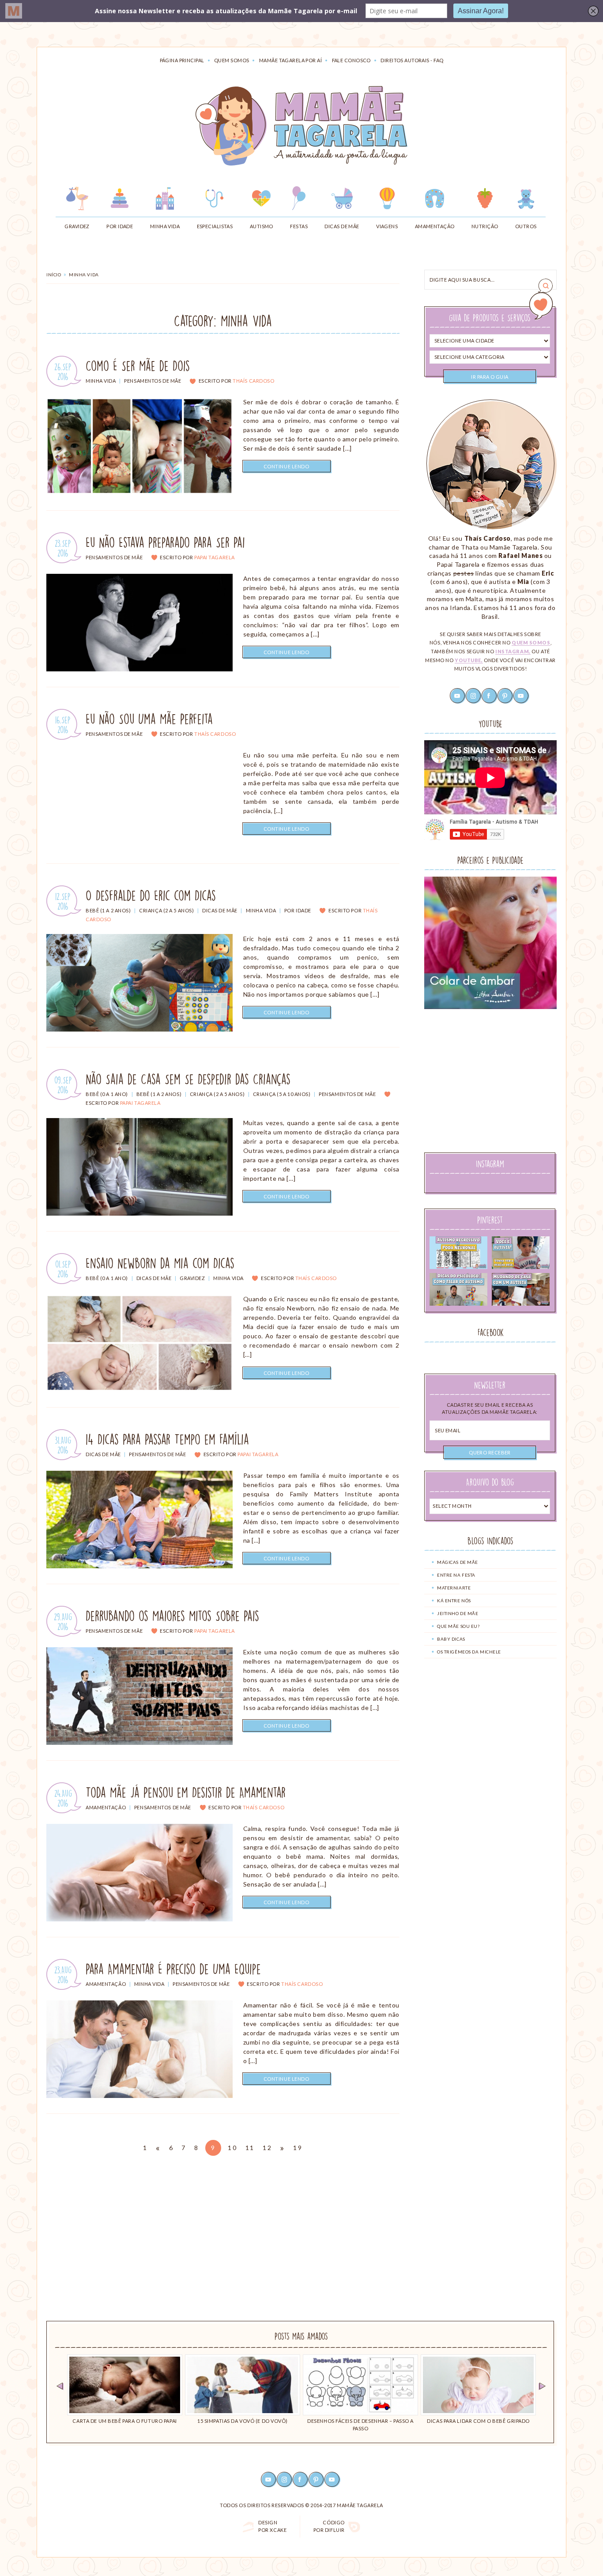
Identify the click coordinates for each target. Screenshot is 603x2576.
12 (268, 2148)
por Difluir (329, 2526)
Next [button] (542, 2387)
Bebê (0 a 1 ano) (107, 1094)
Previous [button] (60, 2387)
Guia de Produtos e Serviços (490, 318)
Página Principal (182, 60)
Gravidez (192, 1278)
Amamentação (106, 1807)
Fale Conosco (351, 60)
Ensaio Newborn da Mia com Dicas (160, 1263)
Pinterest (490, 1220)
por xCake (272, 2526)
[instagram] (474, 695)
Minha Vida (101, 381)
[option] (125, 2390)
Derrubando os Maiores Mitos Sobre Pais (172, 1616)
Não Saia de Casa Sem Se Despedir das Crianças (188, 1079)
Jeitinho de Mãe (458, 1613)
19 (299, 2148)
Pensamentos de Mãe (153, 381)
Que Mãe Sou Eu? (458, 1626)
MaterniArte (454, 1588)
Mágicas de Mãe (458, 1562)
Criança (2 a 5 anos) (166, 910)
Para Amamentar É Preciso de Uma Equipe (173, 1969)
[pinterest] (505, 695)
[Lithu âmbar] (490, 943)
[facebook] (490, 695)
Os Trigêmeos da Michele (469, 1652)
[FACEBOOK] (301, 2479)
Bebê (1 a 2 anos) (108, 910)
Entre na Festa (456, 1575)
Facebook (491, 1332)
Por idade (298, 910)
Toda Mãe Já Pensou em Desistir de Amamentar (186, 1793)
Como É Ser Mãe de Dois (138, 366)
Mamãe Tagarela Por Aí (290, 60)
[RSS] (332, 2479)
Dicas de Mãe (220, 910)
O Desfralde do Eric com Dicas (151, 896)
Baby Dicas (451, 1639)
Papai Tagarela (215, 557)
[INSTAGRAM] (285, 2479)
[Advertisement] (490, 1080)
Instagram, (513, 651)
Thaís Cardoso (253, 381)
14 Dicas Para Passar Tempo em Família (167, 1439)
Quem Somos (232, 60)
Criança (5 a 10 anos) (282, 1094)
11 (251, 2148)
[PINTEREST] (317, 2479)
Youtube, (469, 660)
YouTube (490, 724)
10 (233, 2148)
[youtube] (458, 695)
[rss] (521, 695)
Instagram (490, 1164)
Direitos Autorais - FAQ (412, 60)
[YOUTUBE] (269, 2479)
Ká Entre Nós (454, 1601)
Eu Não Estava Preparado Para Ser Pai (165, 542)
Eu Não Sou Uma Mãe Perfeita (149, 719)
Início (54, 275)
